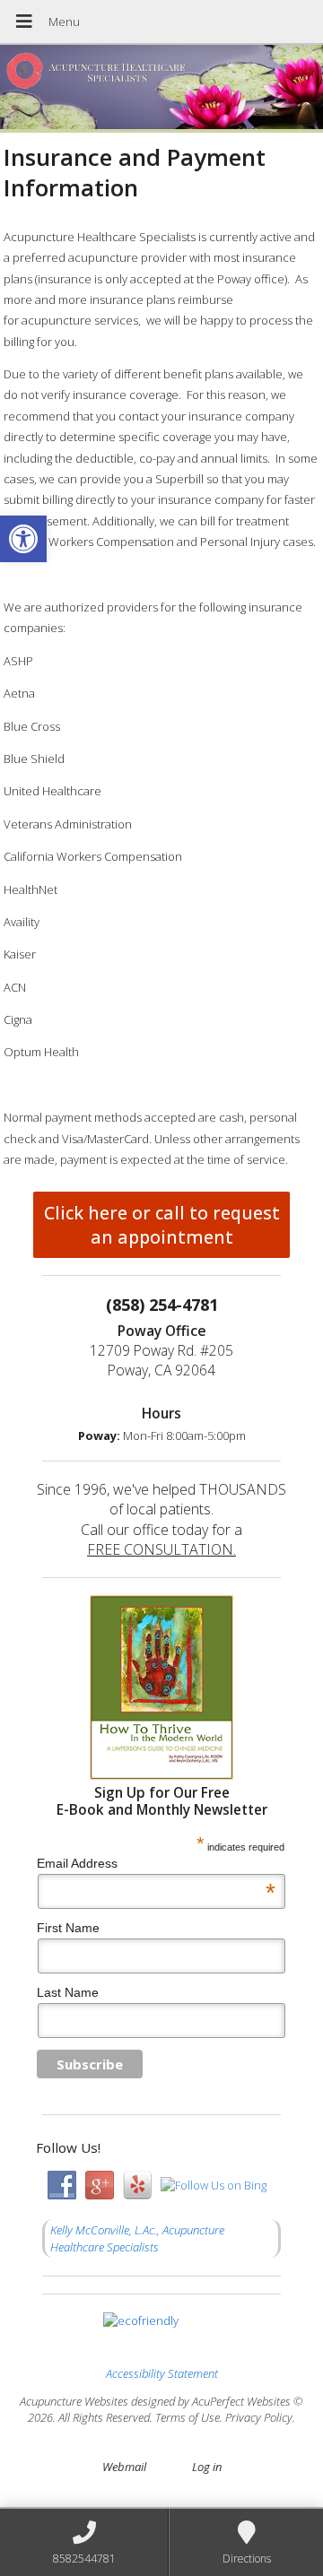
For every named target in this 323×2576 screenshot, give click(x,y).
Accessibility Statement (162, 2373)
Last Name (68, 1992)
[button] (23, 539)
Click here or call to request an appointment (162, 1225)
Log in (207, 2467)
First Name (68, 1928)
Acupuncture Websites (74, 2401)
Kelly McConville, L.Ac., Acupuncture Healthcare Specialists (137, 2238)
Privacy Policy (259, 2417)
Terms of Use (188, 2417)
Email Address (156, 1863)
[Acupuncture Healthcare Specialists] (161, 89)
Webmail (124, 2467)
